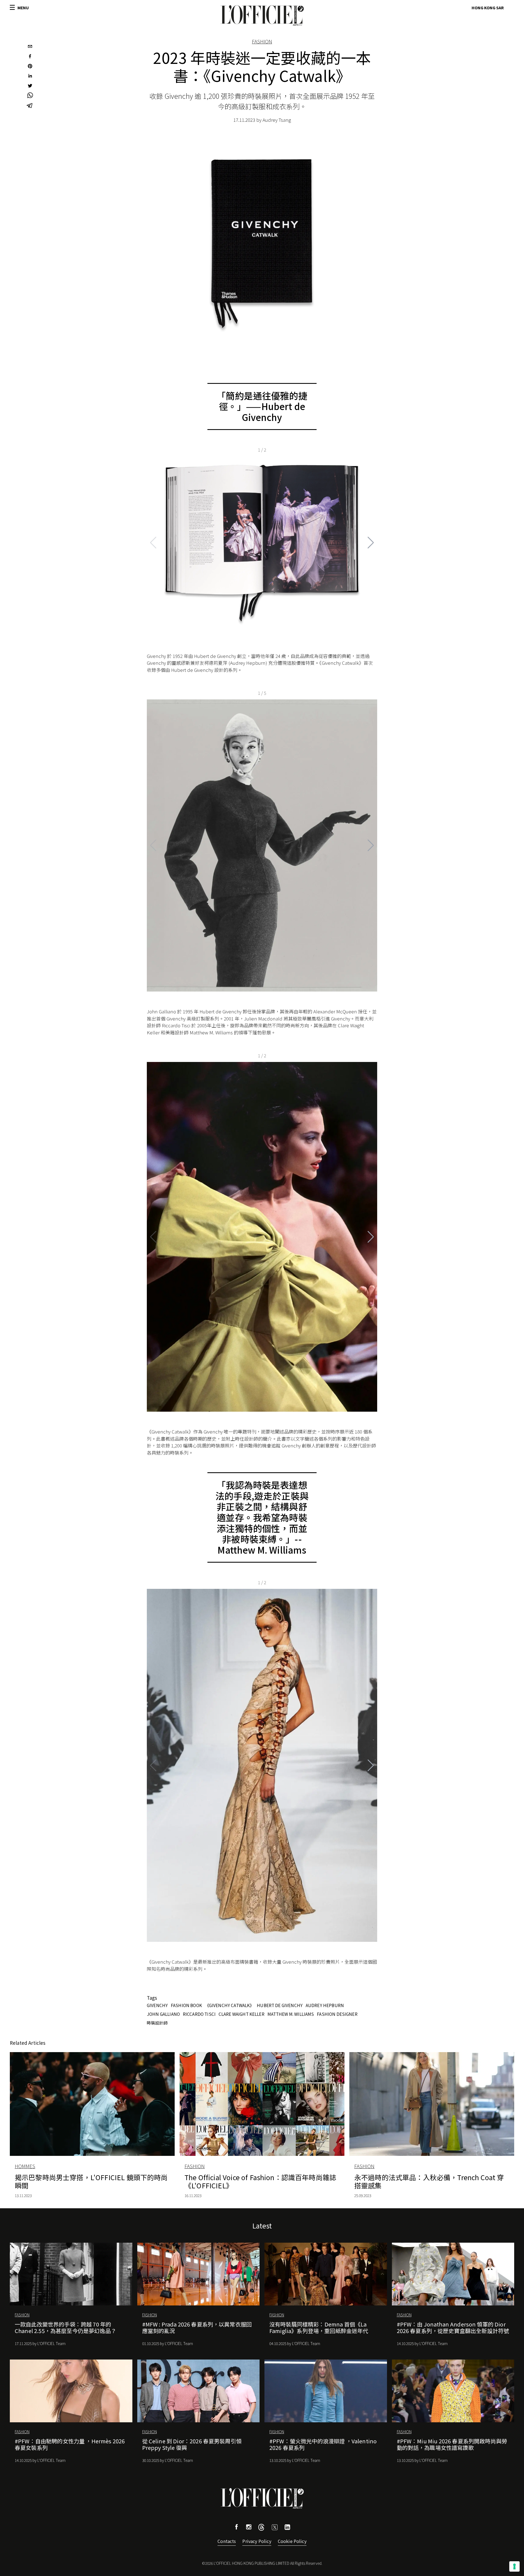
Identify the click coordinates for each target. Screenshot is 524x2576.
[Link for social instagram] (249, 2528)
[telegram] (30, 106)
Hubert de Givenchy (280, 2005)
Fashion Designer (337, 2014)
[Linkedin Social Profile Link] (287, 2528)
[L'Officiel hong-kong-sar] (262, 16)
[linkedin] (30, 76)
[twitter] (30, 86)
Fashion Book (186, 2005)
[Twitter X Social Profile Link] (261, 2529)
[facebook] (30, 57)
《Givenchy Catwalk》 (230, 2005)
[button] (371, 543)
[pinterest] (30, 67)
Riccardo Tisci (199, 2014)
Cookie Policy (292, 2541)
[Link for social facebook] (237, 2528)
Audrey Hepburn (325, 2005)
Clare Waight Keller (242, 2014)
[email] (30, 47)
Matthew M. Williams (291, 2014)
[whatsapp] (30, 96)
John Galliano (163, 2014)
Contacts (227, 2541)
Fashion (262, 41)
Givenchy (157, 2005)
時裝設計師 (157, 2023)
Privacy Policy (257, 2541)
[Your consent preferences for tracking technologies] (514, 2566)
